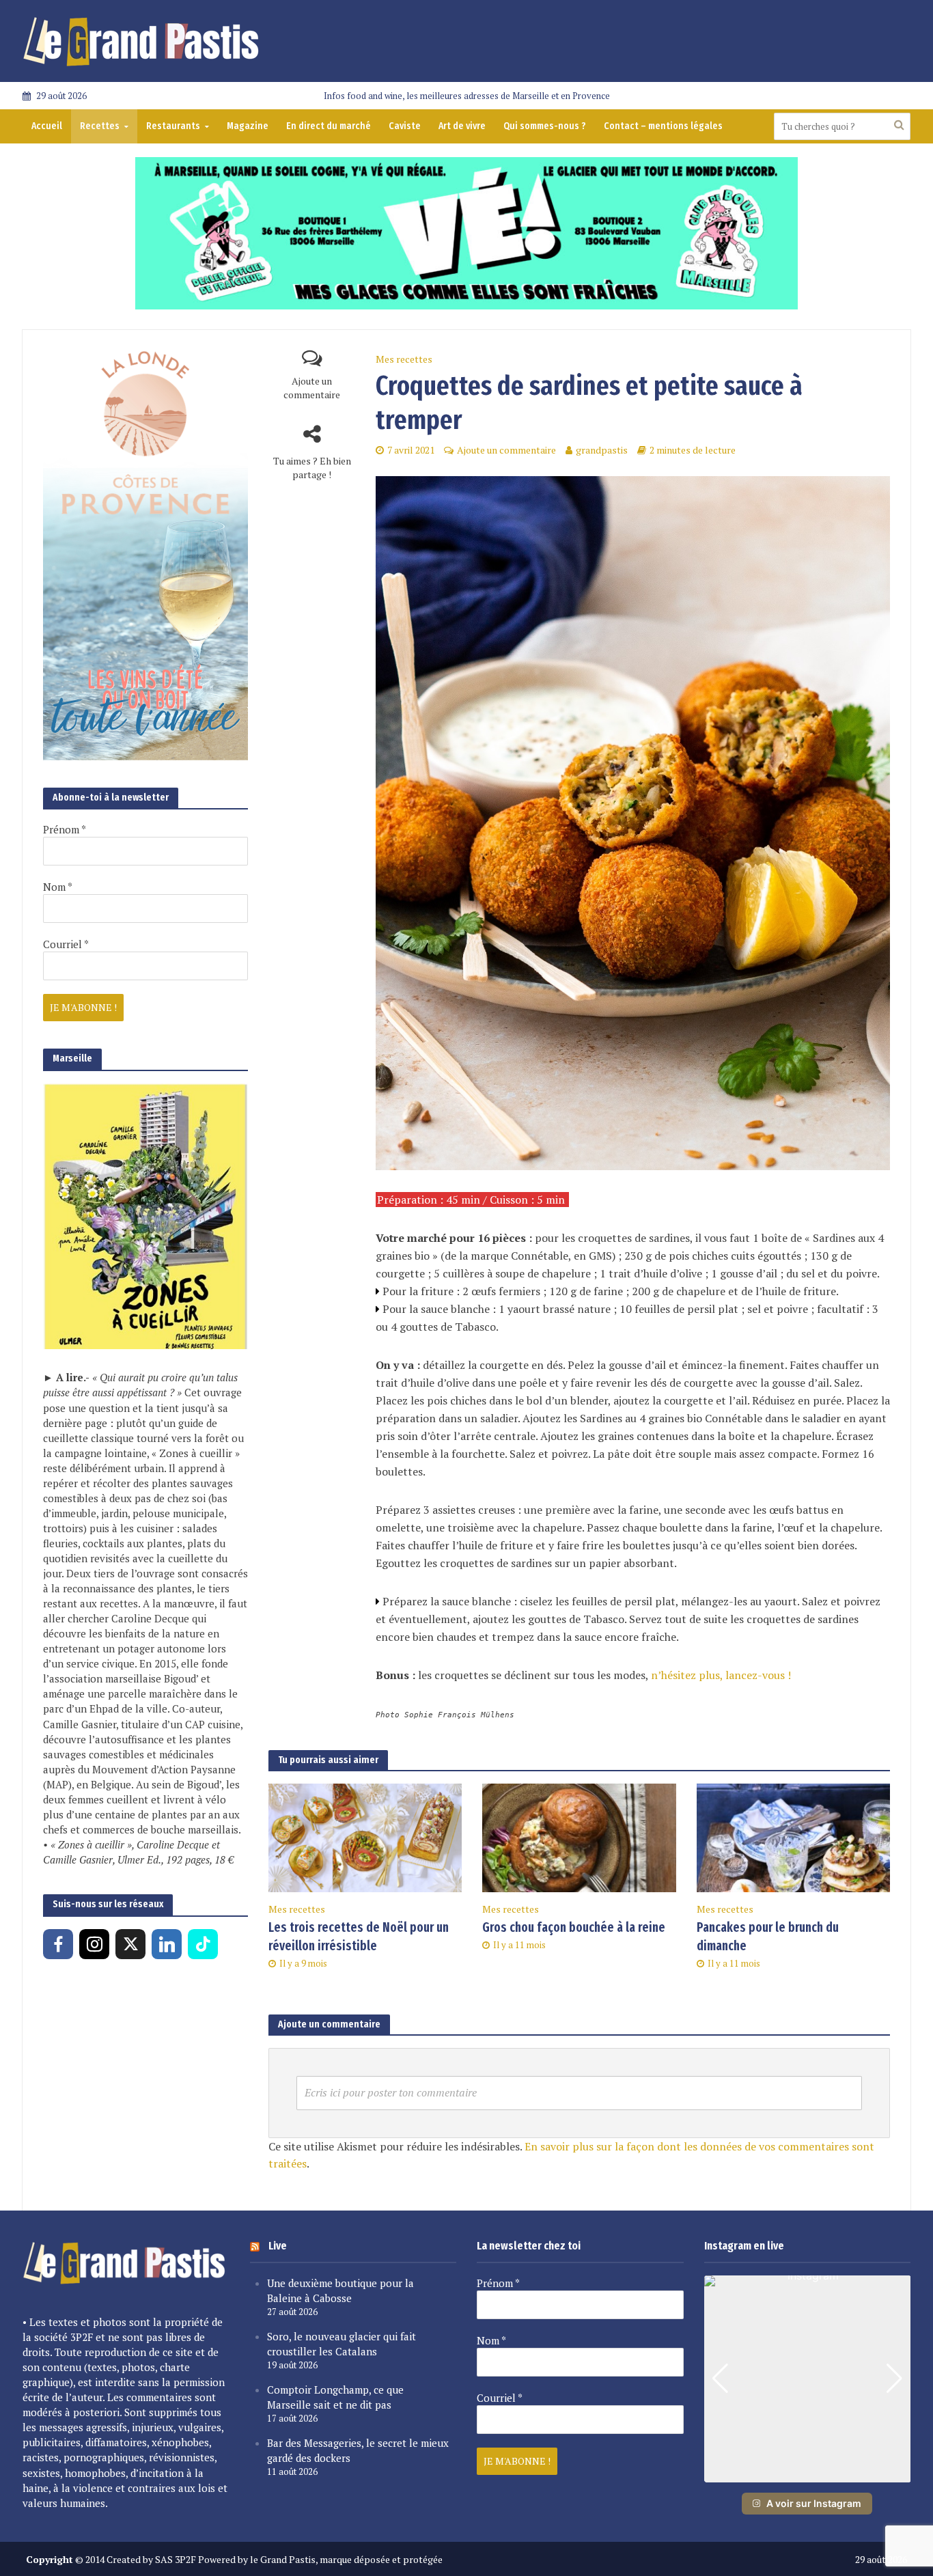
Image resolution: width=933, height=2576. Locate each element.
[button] (807, 2473)
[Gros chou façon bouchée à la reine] (579, 1837)
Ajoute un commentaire (312, 388)
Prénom (65, 829)
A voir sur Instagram (814, 2503)
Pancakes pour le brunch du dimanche (768, 1937)
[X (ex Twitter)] (130, 1944)
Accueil (47, 126)
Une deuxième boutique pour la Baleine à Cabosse (340, 2290)
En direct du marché (329, 126)
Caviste (405, 126)
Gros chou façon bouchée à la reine (574, 1927)
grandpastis (602, 450)
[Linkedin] (167, 1944)
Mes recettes (404, 359)
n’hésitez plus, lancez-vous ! (721, 1675)
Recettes (100, 126)
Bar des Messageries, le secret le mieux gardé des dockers (358, 2450)
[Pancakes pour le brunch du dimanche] (793, 1837)
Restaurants (173, 126)
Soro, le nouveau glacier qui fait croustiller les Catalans (342, 2344)
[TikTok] (203, 1944)
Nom (58, 887)
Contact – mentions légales (663, 126)
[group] (808, 2379)
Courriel (66, 944)
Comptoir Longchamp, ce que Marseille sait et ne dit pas (335, 2397)
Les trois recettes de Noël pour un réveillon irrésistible (359, 1937)
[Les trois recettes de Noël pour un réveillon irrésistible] (365, 1837)
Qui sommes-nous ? (545, 126)
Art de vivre (462, 126)
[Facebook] (58, 1944)
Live (278, 2246)
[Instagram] (94, 1944)
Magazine (248, 126)
